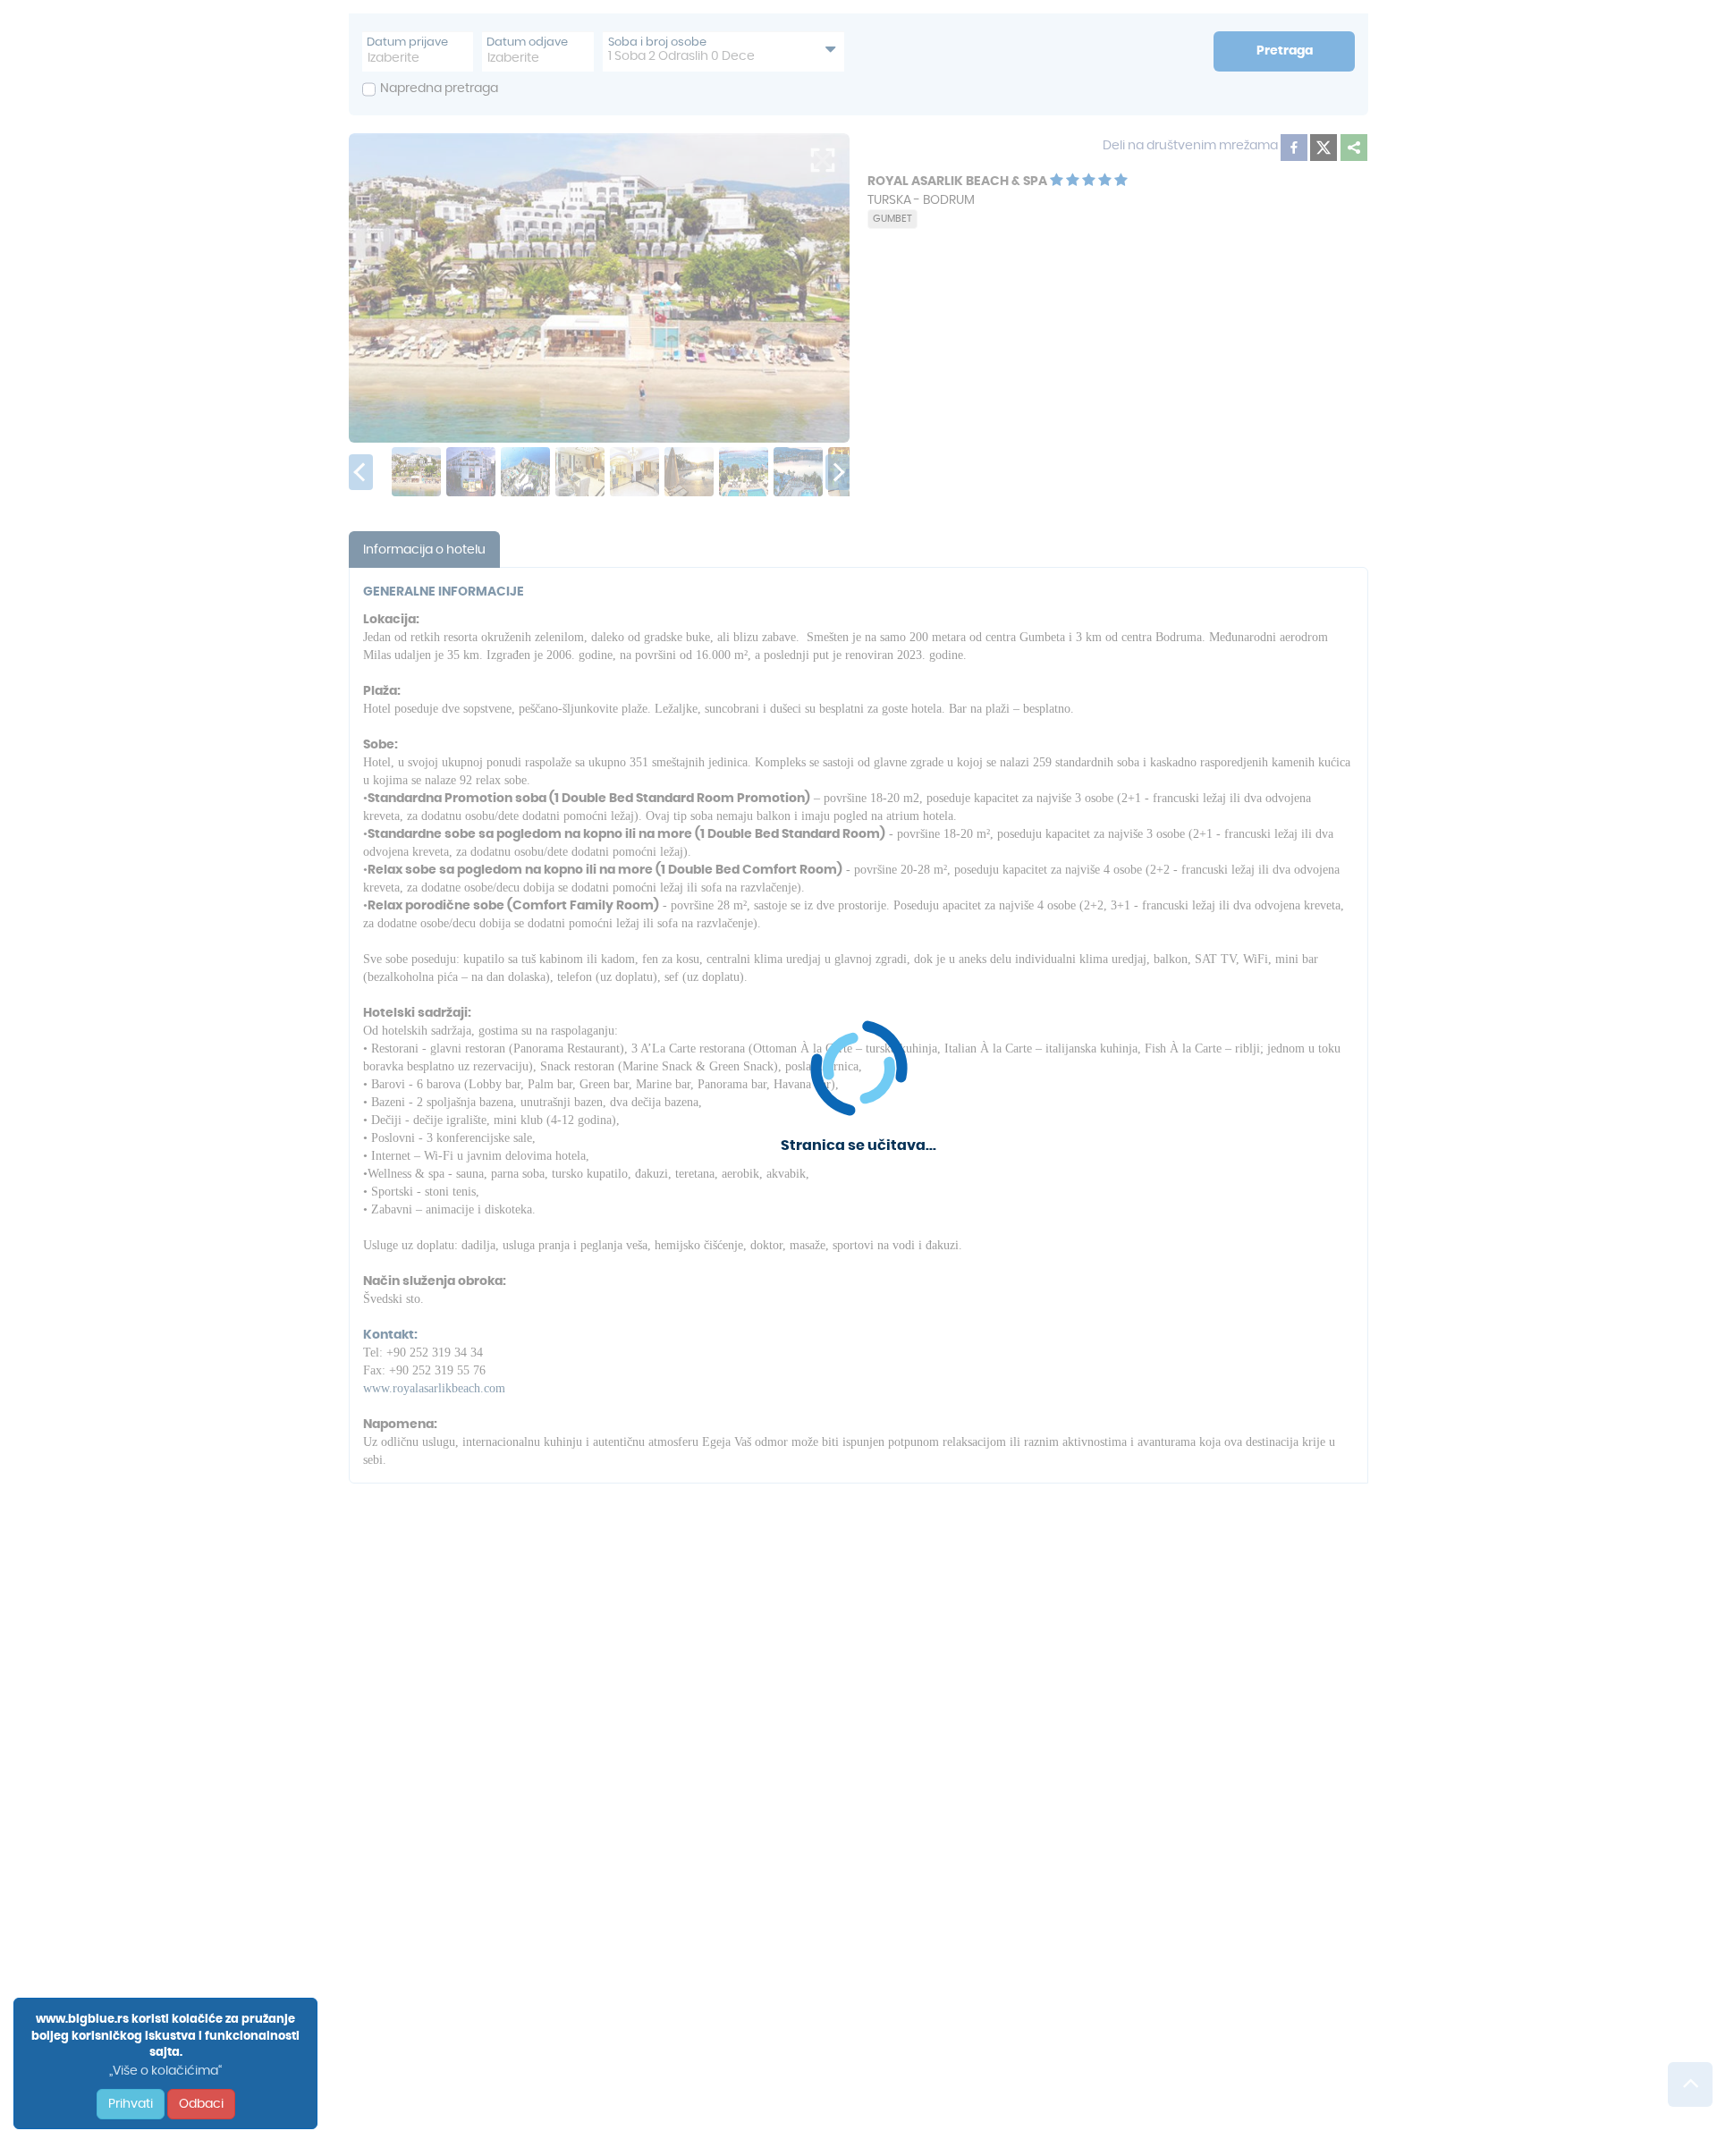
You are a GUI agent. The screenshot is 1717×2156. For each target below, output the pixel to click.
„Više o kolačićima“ (165, 2071)
